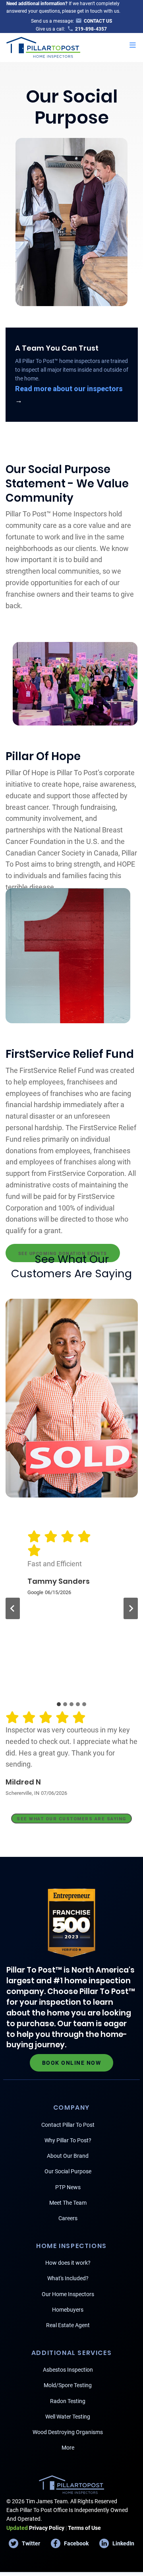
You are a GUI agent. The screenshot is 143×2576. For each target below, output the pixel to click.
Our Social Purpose (68, 2171)
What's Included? (68, 2278)
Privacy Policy (35, 2528)
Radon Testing (68, 2401)
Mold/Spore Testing (68, 2385)
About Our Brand (68, 2156)
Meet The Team (68, 2203)
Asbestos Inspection (68, 2370)
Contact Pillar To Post (68, 2125)
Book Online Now (72, 2063)
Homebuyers (68, 2310)
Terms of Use (84, 2528)
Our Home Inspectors (68, 2294)
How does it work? (68, 2263)
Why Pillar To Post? (68, 2140)
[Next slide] (131, 1608)
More (68, 2448)
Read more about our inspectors (69, 389)
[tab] (59, 1704)
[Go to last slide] (13, 1608)
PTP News (68, 2187)
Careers (68, 2218)
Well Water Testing (68, 2417)
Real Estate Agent (68, 2325)
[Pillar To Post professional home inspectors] (43, 46)
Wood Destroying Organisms (68, 2432)
